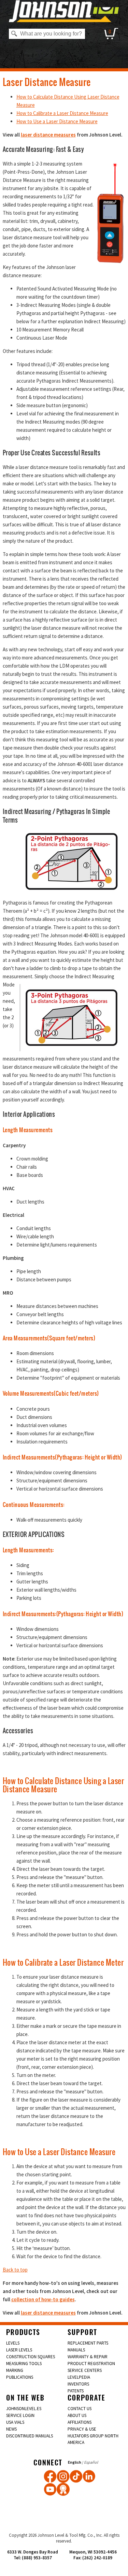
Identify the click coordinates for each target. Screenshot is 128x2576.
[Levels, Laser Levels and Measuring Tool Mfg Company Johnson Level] (64, 11)
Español (91, 2462)
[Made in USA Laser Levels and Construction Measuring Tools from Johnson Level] (63, 2476)
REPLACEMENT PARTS (88, 2343)
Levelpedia (79, 2377)
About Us (77, 2415)
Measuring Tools (24, 2364)
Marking (15, 2370)
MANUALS (76, 2350)
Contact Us (80, 2409)
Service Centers (85, 2370)
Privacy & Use (82, 2429)
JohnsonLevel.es (24, 2409)
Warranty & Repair (88, 2357)
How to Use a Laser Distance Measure (57, 121)
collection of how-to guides (43, 2299)
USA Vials (15, 2422)
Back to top (15, 2270)
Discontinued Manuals (30, 2436)
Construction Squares (31, 2357)
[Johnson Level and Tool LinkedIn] (89, 2476)
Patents (76, 2391)
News (11, 2429)
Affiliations (80, 2422)
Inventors (78, 2384)
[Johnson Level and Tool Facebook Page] (50, 2476)
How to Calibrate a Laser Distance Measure (62, 113)
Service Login (20, 2415)
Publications (20, 2377)
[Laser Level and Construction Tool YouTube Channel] (50, 2489)
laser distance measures (48, 135)
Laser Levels (19, 2350)
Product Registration (91, 2364)
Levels (13, 2343)
